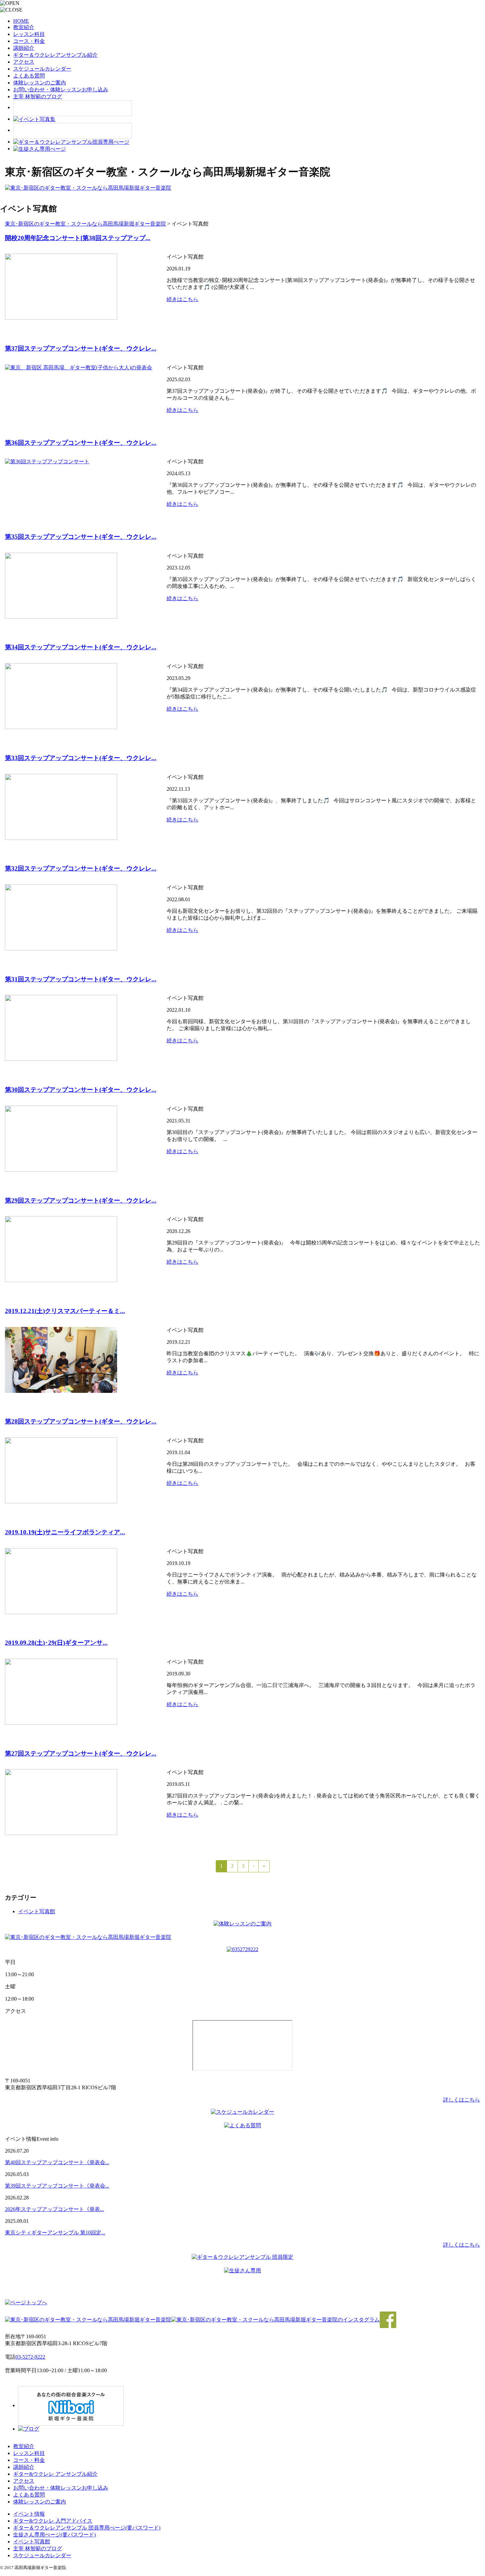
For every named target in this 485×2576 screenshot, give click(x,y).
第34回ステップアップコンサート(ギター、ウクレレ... (81, 647)
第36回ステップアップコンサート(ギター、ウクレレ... (81, 443)
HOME (21, 21)
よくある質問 (29, 76)
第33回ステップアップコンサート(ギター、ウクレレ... (81, 758)
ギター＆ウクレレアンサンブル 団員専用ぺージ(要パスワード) (87, 2528)
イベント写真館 (37, 1911)
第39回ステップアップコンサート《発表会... (57, 2186)
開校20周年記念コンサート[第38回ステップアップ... (78, 238)
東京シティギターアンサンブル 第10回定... (55, 2233)
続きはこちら (182, 299)
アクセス (24, 62)
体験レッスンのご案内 (40, 83)
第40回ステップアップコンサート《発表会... (57, 2162)
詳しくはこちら (462, 2100)
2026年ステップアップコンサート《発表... (54, 2209)
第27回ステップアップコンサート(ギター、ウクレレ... (81, 1753)
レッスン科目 (29, 34)
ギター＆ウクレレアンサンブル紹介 (55, 55)
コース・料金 (29, 41)
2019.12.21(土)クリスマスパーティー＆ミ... (65, 1311)
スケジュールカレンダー (42, 69)
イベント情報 (29, 2514)
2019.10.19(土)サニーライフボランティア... (65, 1532)
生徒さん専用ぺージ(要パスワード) (54, 2535)
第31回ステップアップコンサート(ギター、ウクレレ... (81, 979)
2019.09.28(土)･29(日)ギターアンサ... (56, 1643)
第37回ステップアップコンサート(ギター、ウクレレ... (81, 348)
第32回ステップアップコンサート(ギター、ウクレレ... (81, 868)
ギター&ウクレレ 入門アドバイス (53, 2521)
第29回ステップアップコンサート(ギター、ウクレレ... (81, 1200)
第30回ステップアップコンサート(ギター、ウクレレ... (81, 1090)
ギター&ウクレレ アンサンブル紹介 (55, 2474)
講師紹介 (24, 48)
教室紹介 (24, 27)
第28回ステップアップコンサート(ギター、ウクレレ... (81, 1421)
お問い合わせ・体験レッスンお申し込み (61, 90)
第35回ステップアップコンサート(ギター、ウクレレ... (81, 537)
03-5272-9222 (30, 2357)
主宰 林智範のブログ (38, 96)
